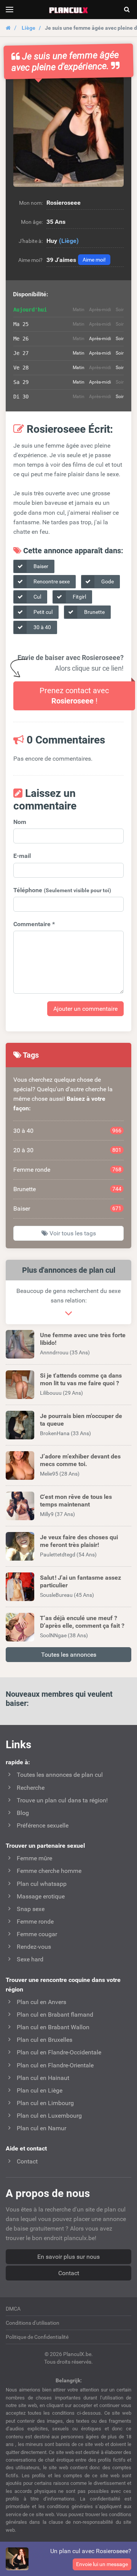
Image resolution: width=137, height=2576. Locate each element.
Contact (69, 2273)
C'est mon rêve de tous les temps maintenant (76, 1500)
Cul (37, 597)
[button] (68, 132)
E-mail (22, 856)
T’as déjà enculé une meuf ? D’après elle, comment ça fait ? (82, 1622)
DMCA (13, 2309)
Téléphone (62, 890)
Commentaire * (34, 924)
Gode (107, 581)
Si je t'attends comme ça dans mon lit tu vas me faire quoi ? (81, 1379)
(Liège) (69, 241)
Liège (29, 28)
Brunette (94, 612)
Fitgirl (79, 597)
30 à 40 (42, 627)
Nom (20, 822)
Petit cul (42, 612)
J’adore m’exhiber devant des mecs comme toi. (80, 1460)
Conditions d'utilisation (33, 2323)
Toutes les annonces (69, 1655)
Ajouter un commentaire (85, 1009)
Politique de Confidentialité (37, 2337)
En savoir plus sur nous (68, 2257)
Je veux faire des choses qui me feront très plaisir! (79, 1541)
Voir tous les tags (72, 1233)
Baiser (40, 566)
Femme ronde (67, 1170)
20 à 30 (67, 1150)
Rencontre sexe (51, 581)
